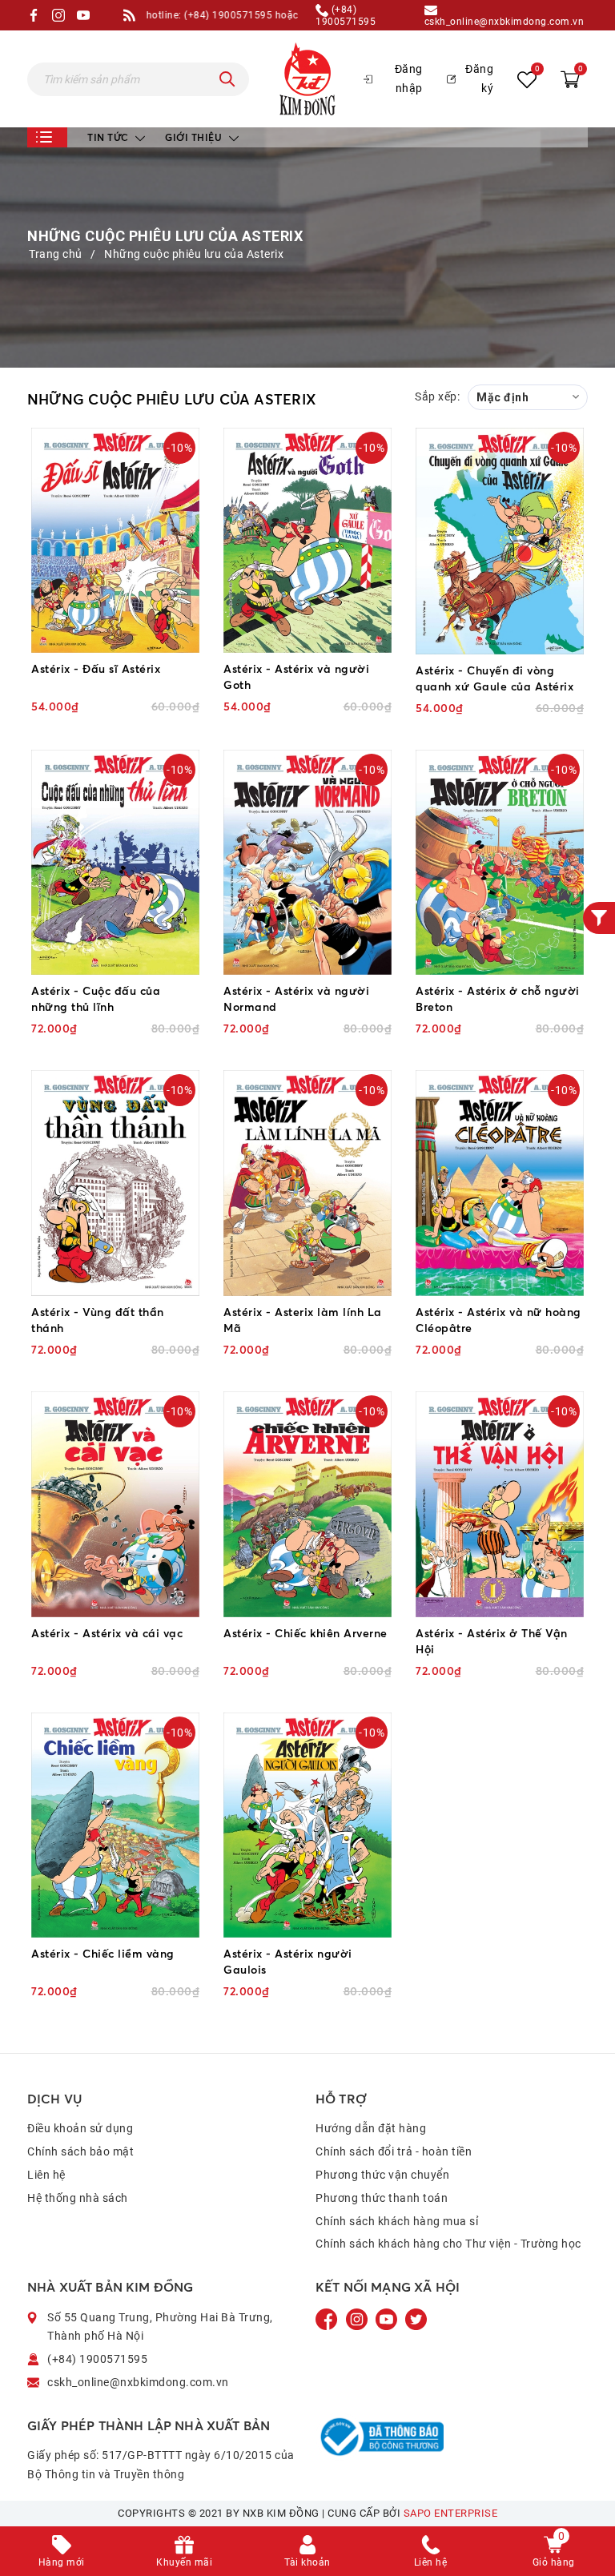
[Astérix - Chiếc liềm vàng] (115, 1825)
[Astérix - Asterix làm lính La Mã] (307, 1183)
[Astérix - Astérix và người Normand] (307, 863)
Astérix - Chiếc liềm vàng (103, 1953)
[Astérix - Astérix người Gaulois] (307, 1825)
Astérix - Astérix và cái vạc (107, 1633)
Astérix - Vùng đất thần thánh (98, 1320)
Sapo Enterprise (451, 2513)
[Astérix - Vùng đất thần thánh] (115, 1183)
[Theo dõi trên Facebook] (328, 2318)
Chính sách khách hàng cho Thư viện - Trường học (448, 2244)
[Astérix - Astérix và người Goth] (307, 541)
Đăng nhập (409, 78)
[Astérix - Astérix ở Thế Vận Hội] (500, 1504)
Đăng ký (479, 78)
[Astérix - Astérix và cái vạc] (115, 1504)
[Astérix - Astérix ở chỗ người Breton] (500, 863)
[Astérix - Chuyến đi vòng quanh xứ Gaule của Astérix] (500, 541)
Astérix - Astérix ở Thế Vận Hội (492, 1641)
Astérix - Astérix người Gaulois (288, 1961)
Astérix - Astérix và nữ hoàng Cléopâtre (498, 1320)
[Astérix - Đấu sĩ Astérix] (115, 541)
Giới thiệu (195, 137)
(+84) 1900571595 (346, 15)
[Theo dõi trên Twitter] (416, 2318)
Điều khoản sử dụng (80, 2128)
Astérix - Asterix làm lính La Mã (303, 1320)
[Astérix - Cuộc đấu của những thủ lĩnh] (115, 863)
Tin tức (109, 137)
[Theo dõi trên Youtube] (388, 2318)
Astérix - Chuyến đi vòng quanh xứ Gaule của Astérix (494, 678)
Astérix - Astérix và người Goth (296, 676)
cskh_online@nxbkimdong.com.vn (504, 21)
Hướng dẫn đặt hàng (371, 2128)
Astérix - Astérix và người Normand (296, 998)
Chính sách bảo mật (80, 2151)
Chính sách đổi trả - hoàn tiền (394, 2151)
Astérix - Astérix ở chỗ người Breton (498, 998)
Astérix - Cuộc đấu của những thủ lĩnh (96, 998)
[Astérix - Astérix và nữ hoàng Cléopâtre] (500, 1183)
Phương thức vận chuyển (382, 2175)
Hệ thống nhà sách (78, 2198)
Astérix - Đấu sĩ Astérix (96, 668)
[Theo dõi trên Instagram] (358, 2318)
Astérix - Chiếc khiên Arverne (305, 1633)
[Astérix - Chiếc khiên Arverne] (307, 1504)
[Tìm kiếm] (227, 79)
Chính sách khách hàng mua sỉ (397, 2221)
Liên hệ (46, 2175)
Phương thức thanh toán (382, 2198)
